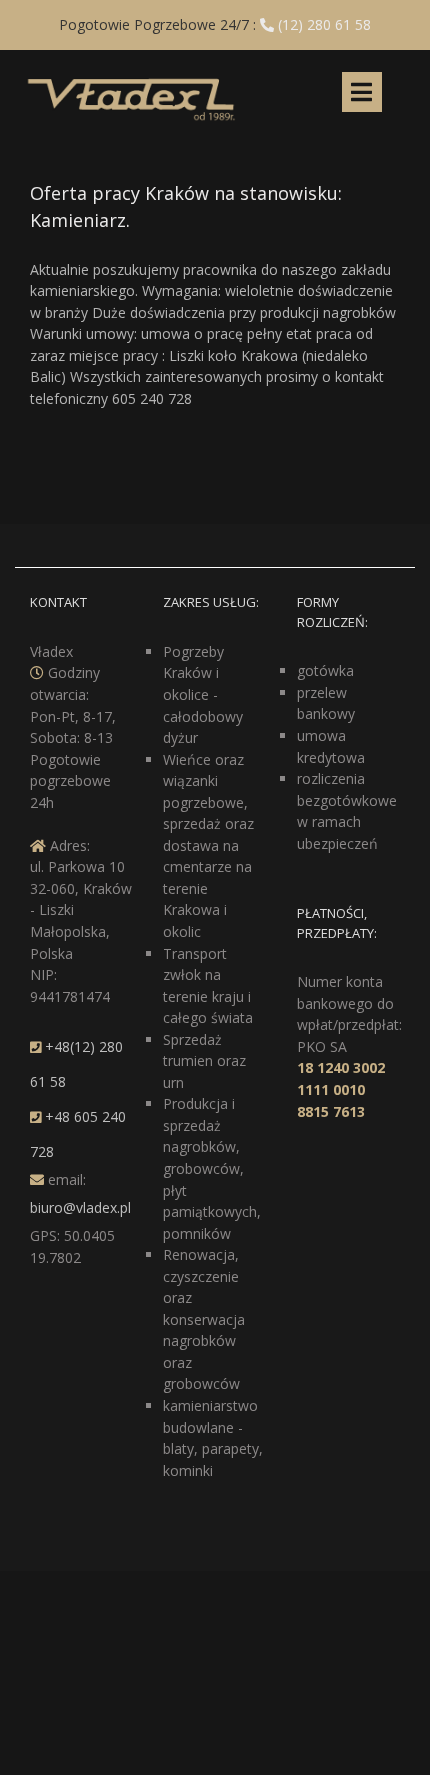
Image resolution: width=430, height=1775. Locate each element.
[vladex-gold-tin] (131, 78)
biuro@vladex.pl (80, 1207)
